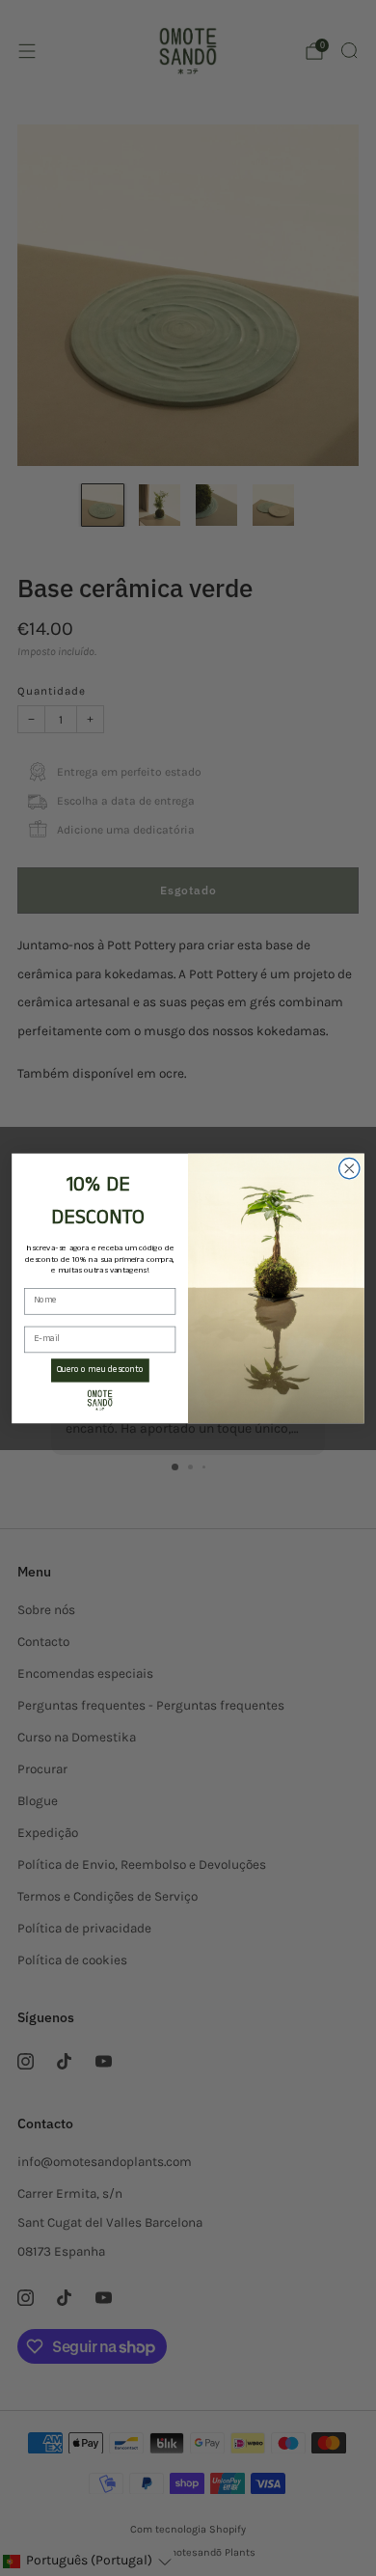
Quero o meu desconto (100, 1370)
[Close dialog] (349, 1168)
